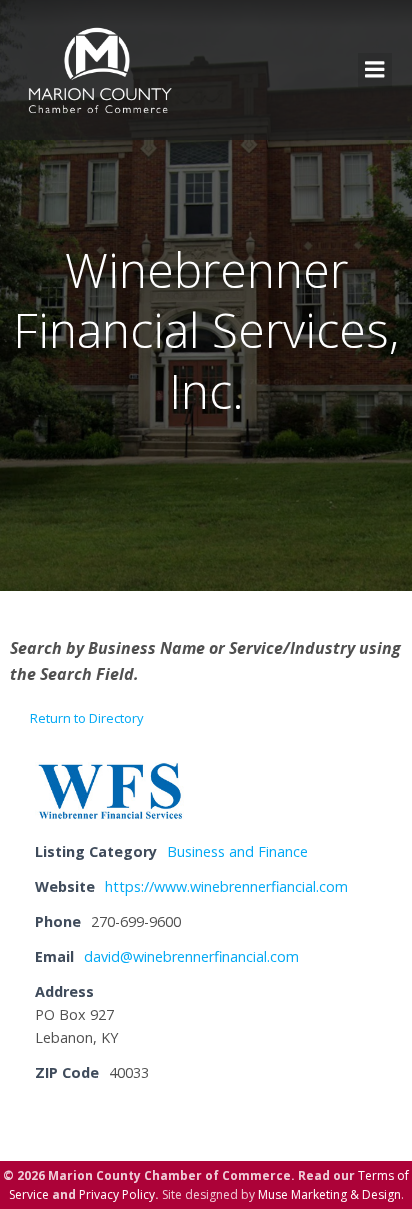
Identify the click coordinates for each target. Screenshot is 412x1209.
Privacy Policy (117, 1194)
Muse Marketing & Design (329, 1194)
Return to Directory (87, 718)
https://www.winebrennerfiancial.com (226, 886)
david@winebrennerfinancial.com (191, 956)
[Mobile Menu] (375, 70)
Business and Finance (237, 851)
